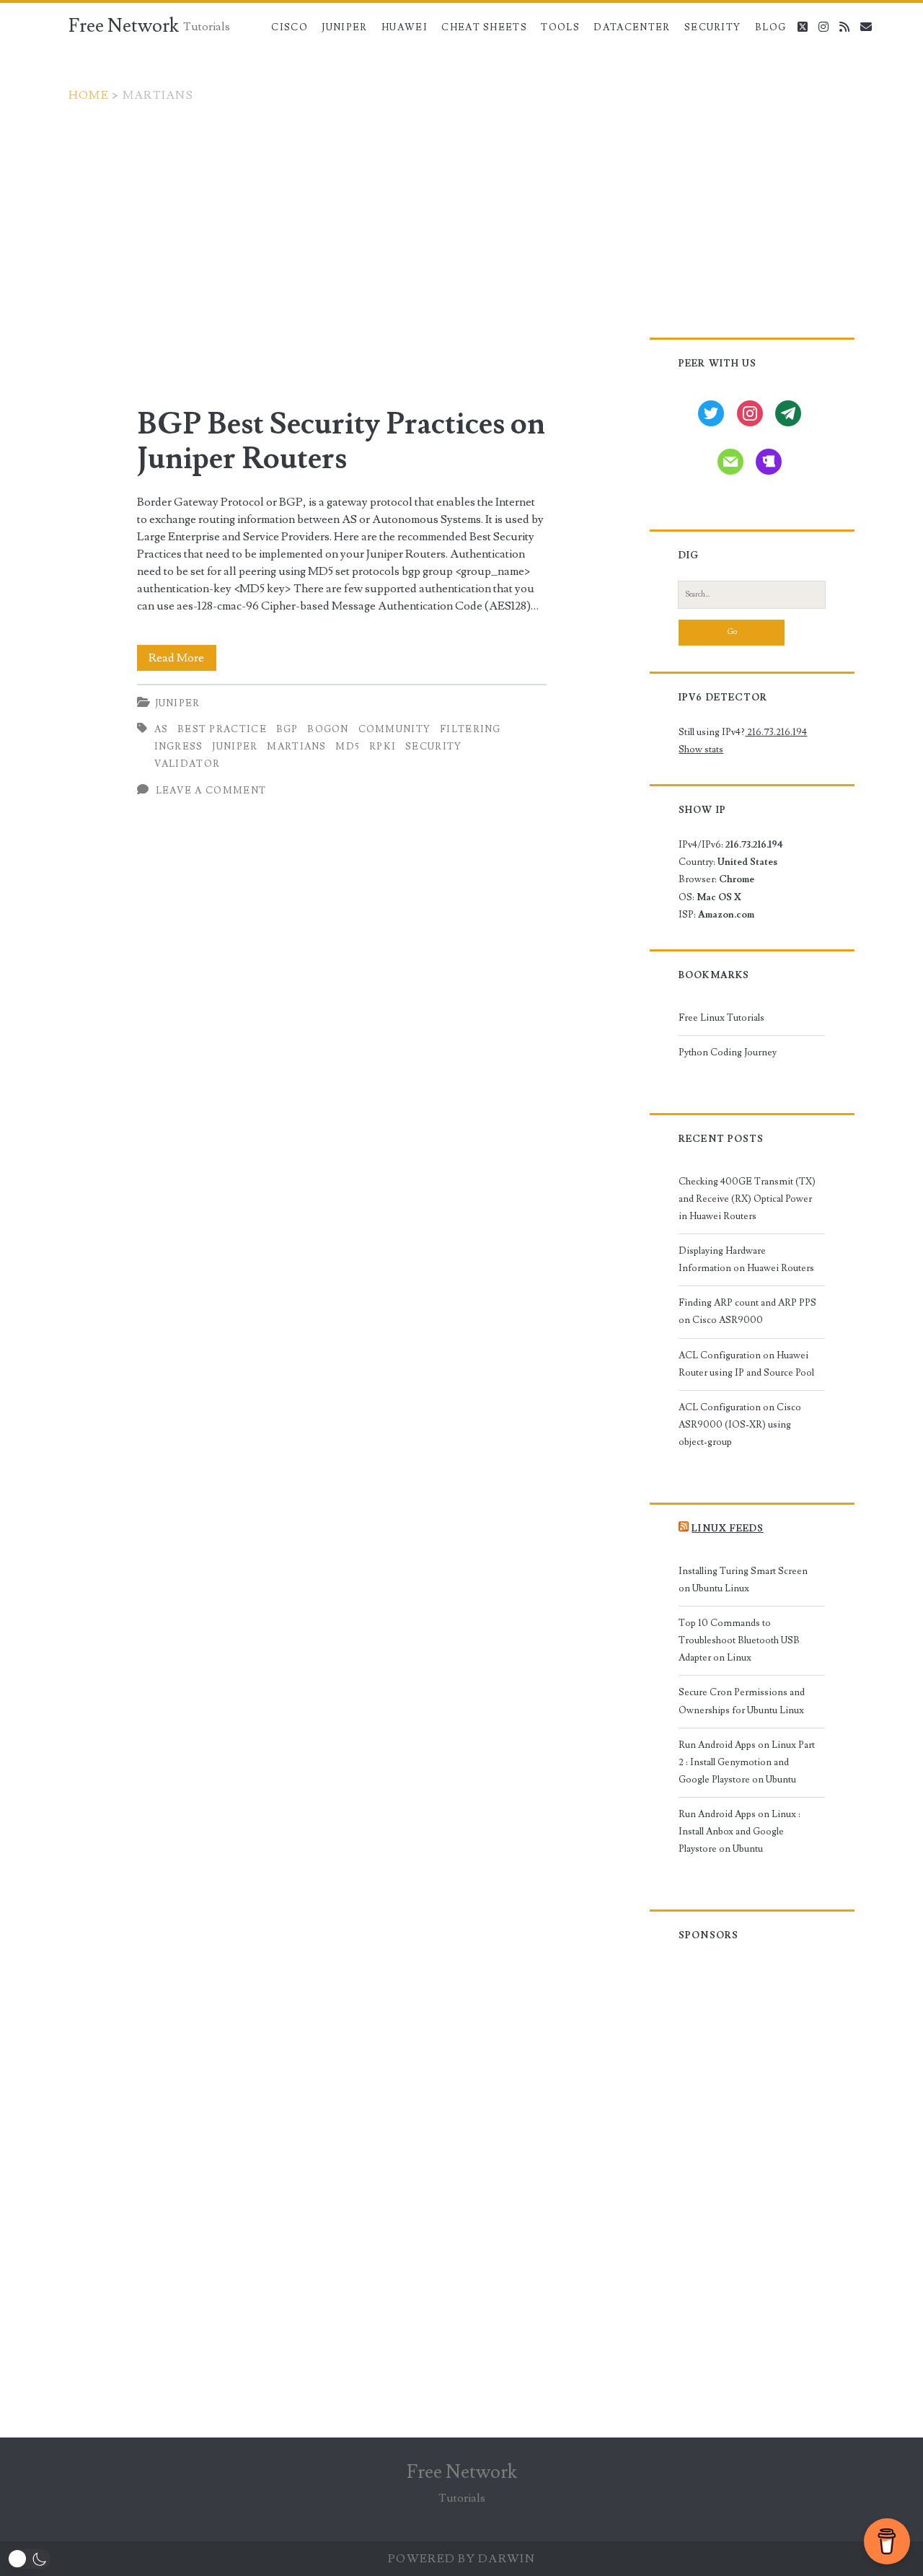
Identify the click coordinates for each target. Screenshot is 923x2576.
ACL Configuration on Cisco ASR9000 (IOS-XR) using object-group (740, 1425)
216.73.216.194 (776, 732)
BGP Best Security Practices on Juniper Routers (341, 441)
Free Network (124, 26)
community (395, 729)
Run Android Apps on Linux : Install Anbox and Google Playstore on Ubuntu (739, 1832)
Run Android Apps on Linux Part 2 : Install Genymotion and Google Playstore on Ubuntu (747, 1762)
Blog (770, 27)
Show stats (701, 749)
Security (712, 27)
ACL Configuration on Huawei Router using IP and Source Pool (746, 1364)
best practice (222, 729)
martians (296, 747)
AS (162, 729)
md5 (348, 747)
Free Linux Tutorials (721, 1018)
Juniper (344, 27)
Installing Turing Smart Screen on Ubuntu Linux (743, 1580)
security (433, 747)
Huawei (405, 27)
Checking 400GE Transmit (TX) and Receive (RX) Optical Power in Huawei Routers (747, 1199)
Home (89, 95)
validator (187, 764)
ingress (179, 747)
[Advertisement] (461, 212)
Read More (182, 660)
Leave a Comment (211, 791)
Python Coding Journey (728, 1052)
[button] (29, 2559)
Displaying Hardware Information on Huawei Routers (746, 1260)
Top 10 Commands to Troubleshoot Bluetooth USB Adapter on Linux (739, 1640)
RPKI (383, 747)
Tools (560, 27)
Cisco (290, 27)
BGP (287, 729)
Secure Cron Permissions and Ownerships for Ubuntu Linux (742, 1701)
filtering (471, 729)
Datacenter (632, 27)
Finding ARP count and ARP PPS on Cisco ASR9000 (747, 1311)
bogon (328, 729)
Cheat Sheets (484, 27)
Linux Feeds (727, 1529)
